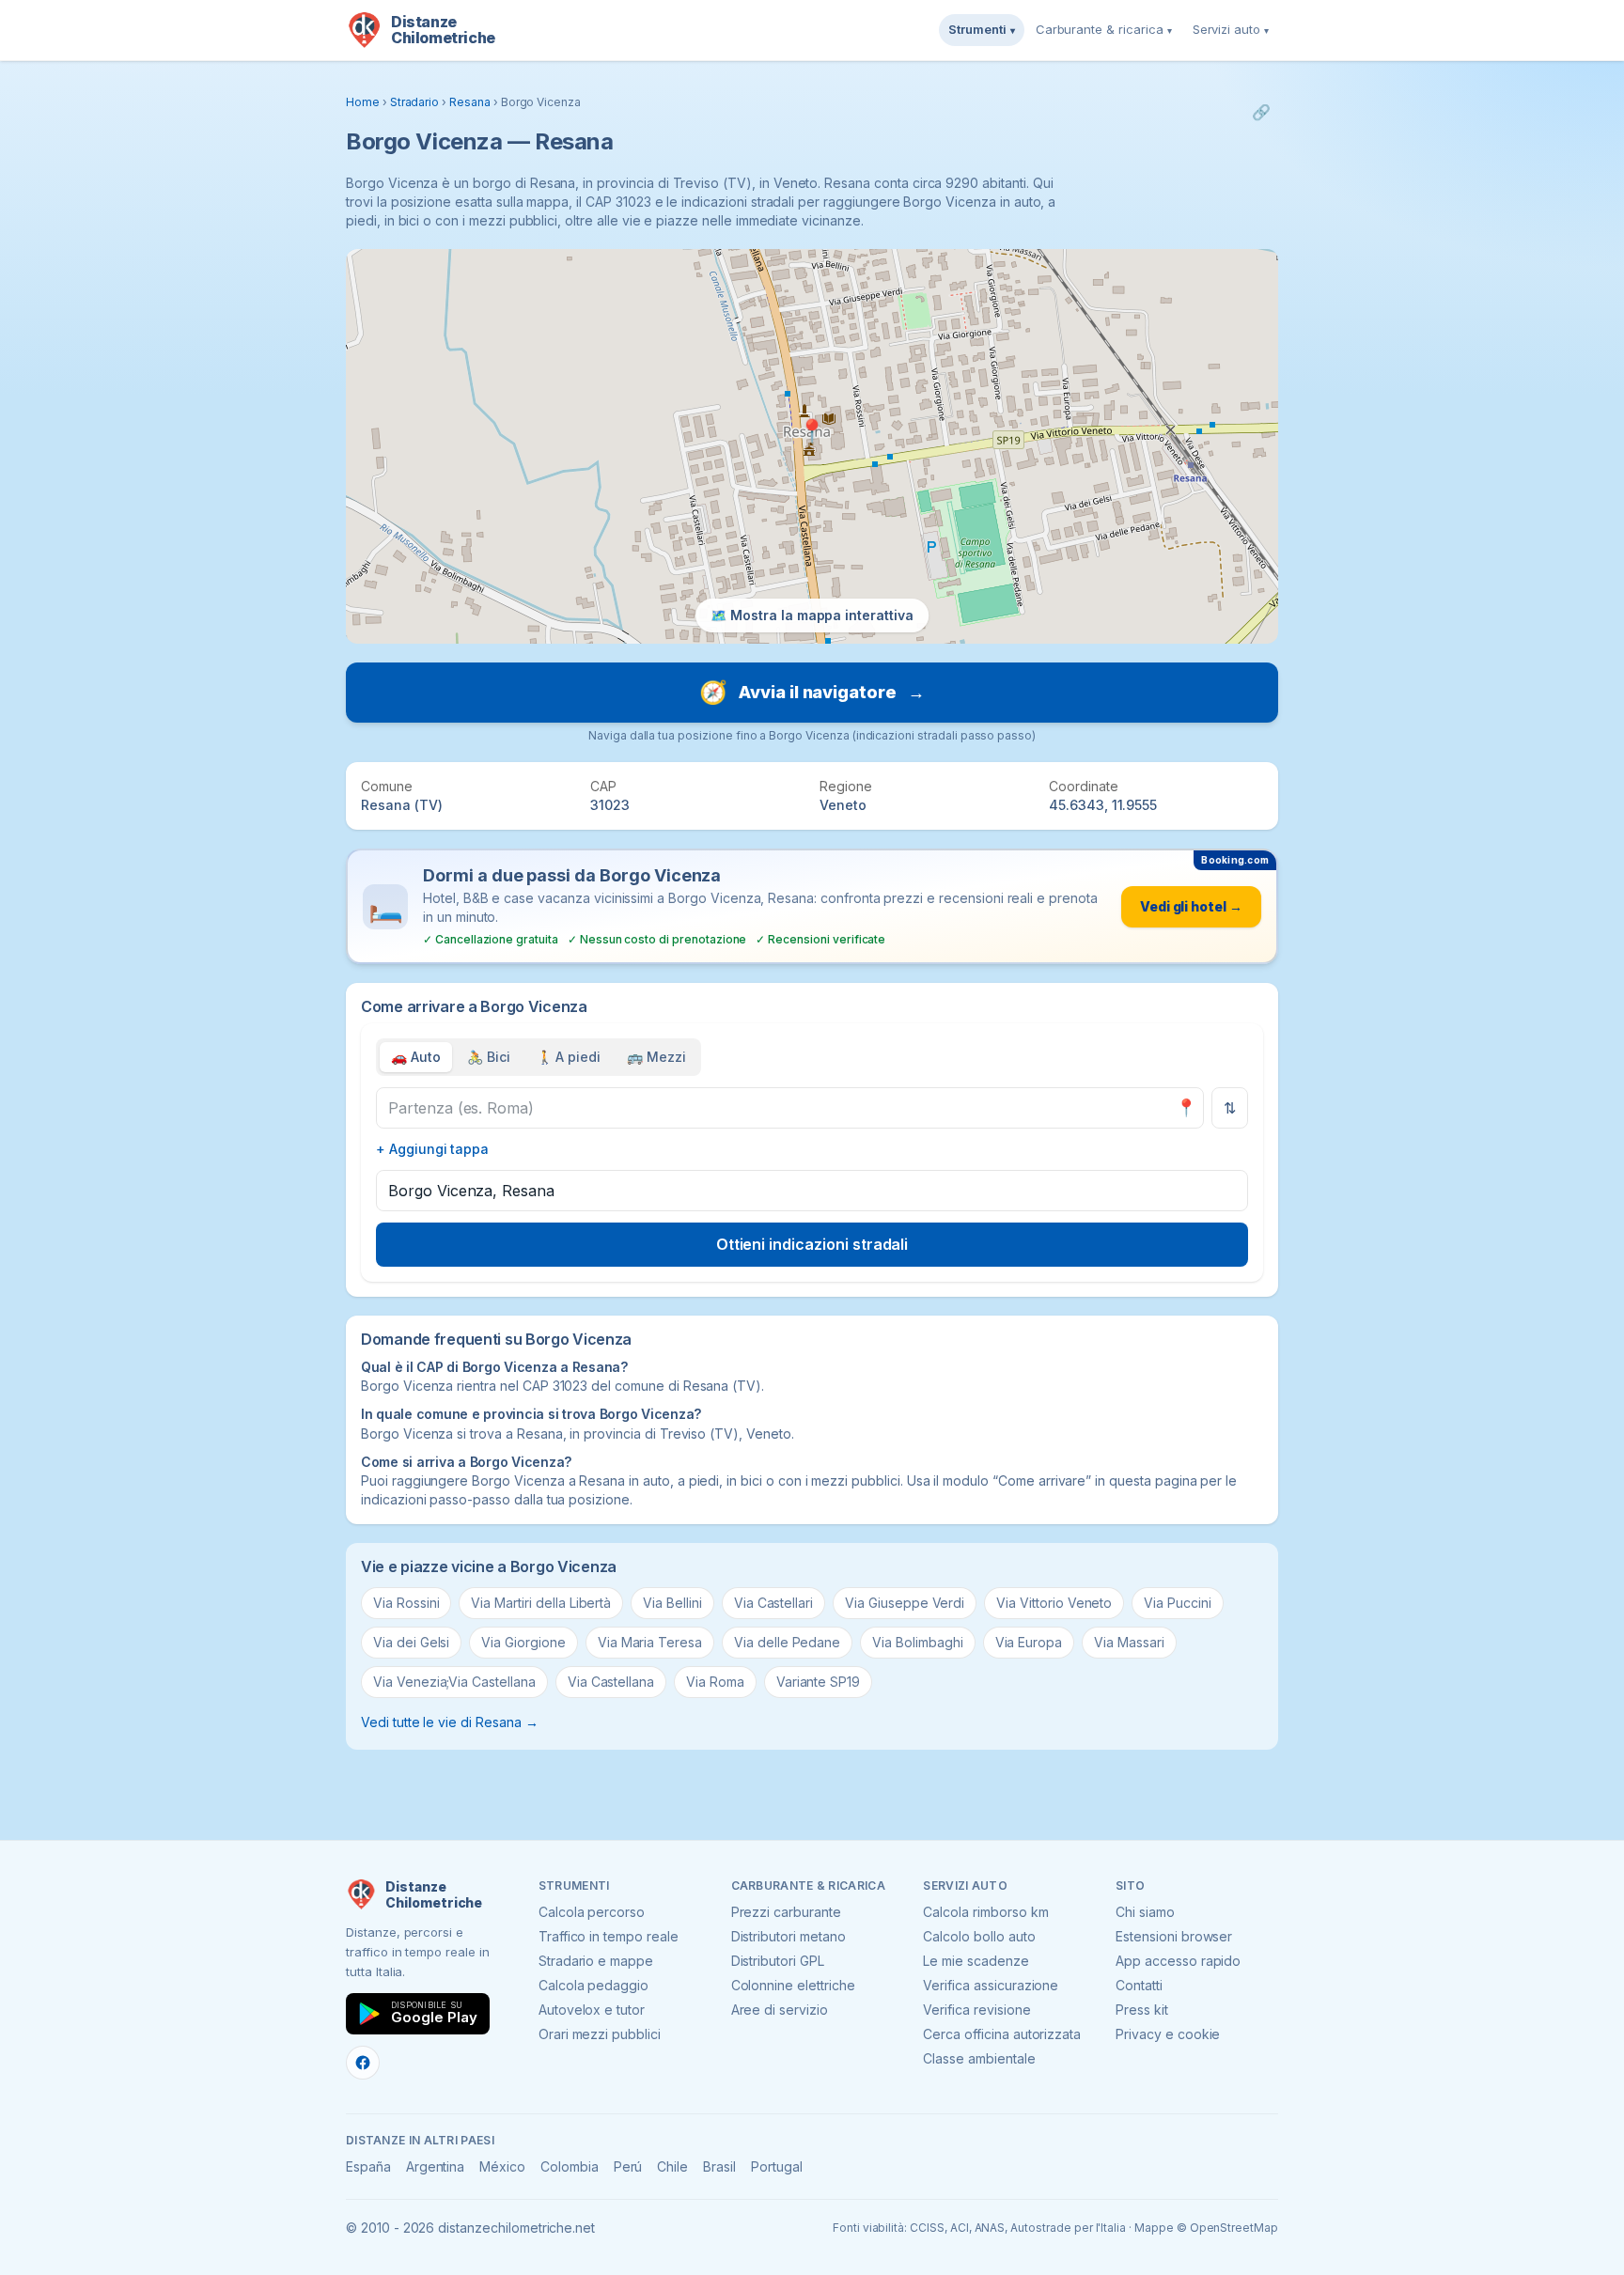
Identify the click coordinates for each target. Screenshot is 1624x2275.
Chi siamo (1145, 1912)
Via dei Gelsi (411, 1642)
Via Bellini (672, 1603)
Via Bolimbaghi (917, 1642)
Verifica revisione (976, 2010)
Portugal (777, 2166)
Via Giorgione (523, 1642)
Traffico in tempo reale (609, 1936)
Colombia (570, 2166)
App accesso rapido (1178, 1961)
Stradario (415, 102)
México (502, 2166)
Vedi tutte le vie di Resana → (450, 1722)
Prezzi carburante (786, 1912)
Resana (470, 102)
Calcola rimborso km (985, 1912)
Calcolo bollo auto (979, 1936)
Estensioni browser (1174, 1936)
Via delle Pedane (787, 1642)
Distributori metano (789, 1936)
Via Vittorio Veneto (1054, 1603)
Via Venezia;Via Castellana (454, 1682)
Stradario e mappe (596, 1961)
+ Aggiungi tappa (432, 1149)
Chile (672, 2166)
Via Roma (715, 1682)
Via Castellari (773, 1603)
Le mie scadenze (976, 1961)
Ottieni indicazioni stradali (812, 1244)
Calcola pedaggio (593, 1985)
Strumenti (982, 29)
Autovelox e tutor (592, 2010)
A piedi (569, 1057)
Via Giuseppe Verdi (905, 1603)
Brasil (719, 2166)
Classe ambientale (979, 2058)
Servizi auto (1231, 29)
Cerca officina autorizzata (1002, 2034)
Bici (489, 1057)
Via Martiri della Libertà (541, 1603)
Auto (416, 1057)
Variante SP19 (818, 1682)
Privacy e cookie (1168, 2034)
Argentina (436, 2166)
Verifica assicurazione (991, 1985)
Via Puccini (1177, 1603)
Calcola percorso (592, 1912)
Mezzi (656, 1057)
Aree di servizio (780, 2010)
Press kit (1142, 2010)
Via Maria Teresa (650, 1642)
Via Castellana (611, 1682)
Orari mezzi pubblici (600, 2034)
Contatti (1139, 1985)
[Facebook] (363, 2063)
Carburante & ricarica (1104, 29)
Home (363, 102)
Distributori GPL (778, 1961)
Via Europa (1029, 1642)
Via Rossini (406, 1603)
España (368, 2166)
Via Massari (1129, 1642)
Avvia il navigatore (812, 692)
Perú (628, 2166)
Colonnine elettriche (793, 1985)
